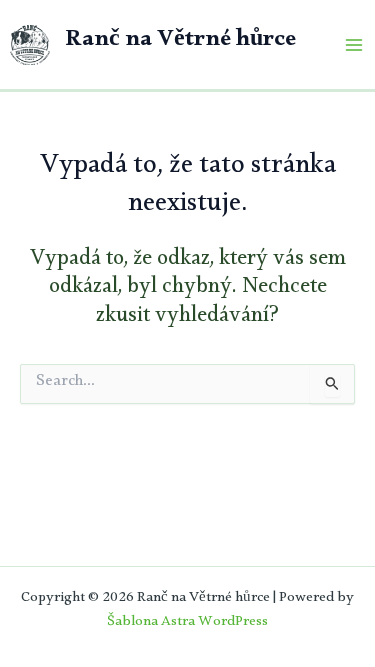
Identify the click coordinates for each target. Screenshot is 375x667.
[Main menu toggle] (354, 45)
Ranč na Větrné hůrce (180, 43)
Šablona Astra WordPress (187, 624)
